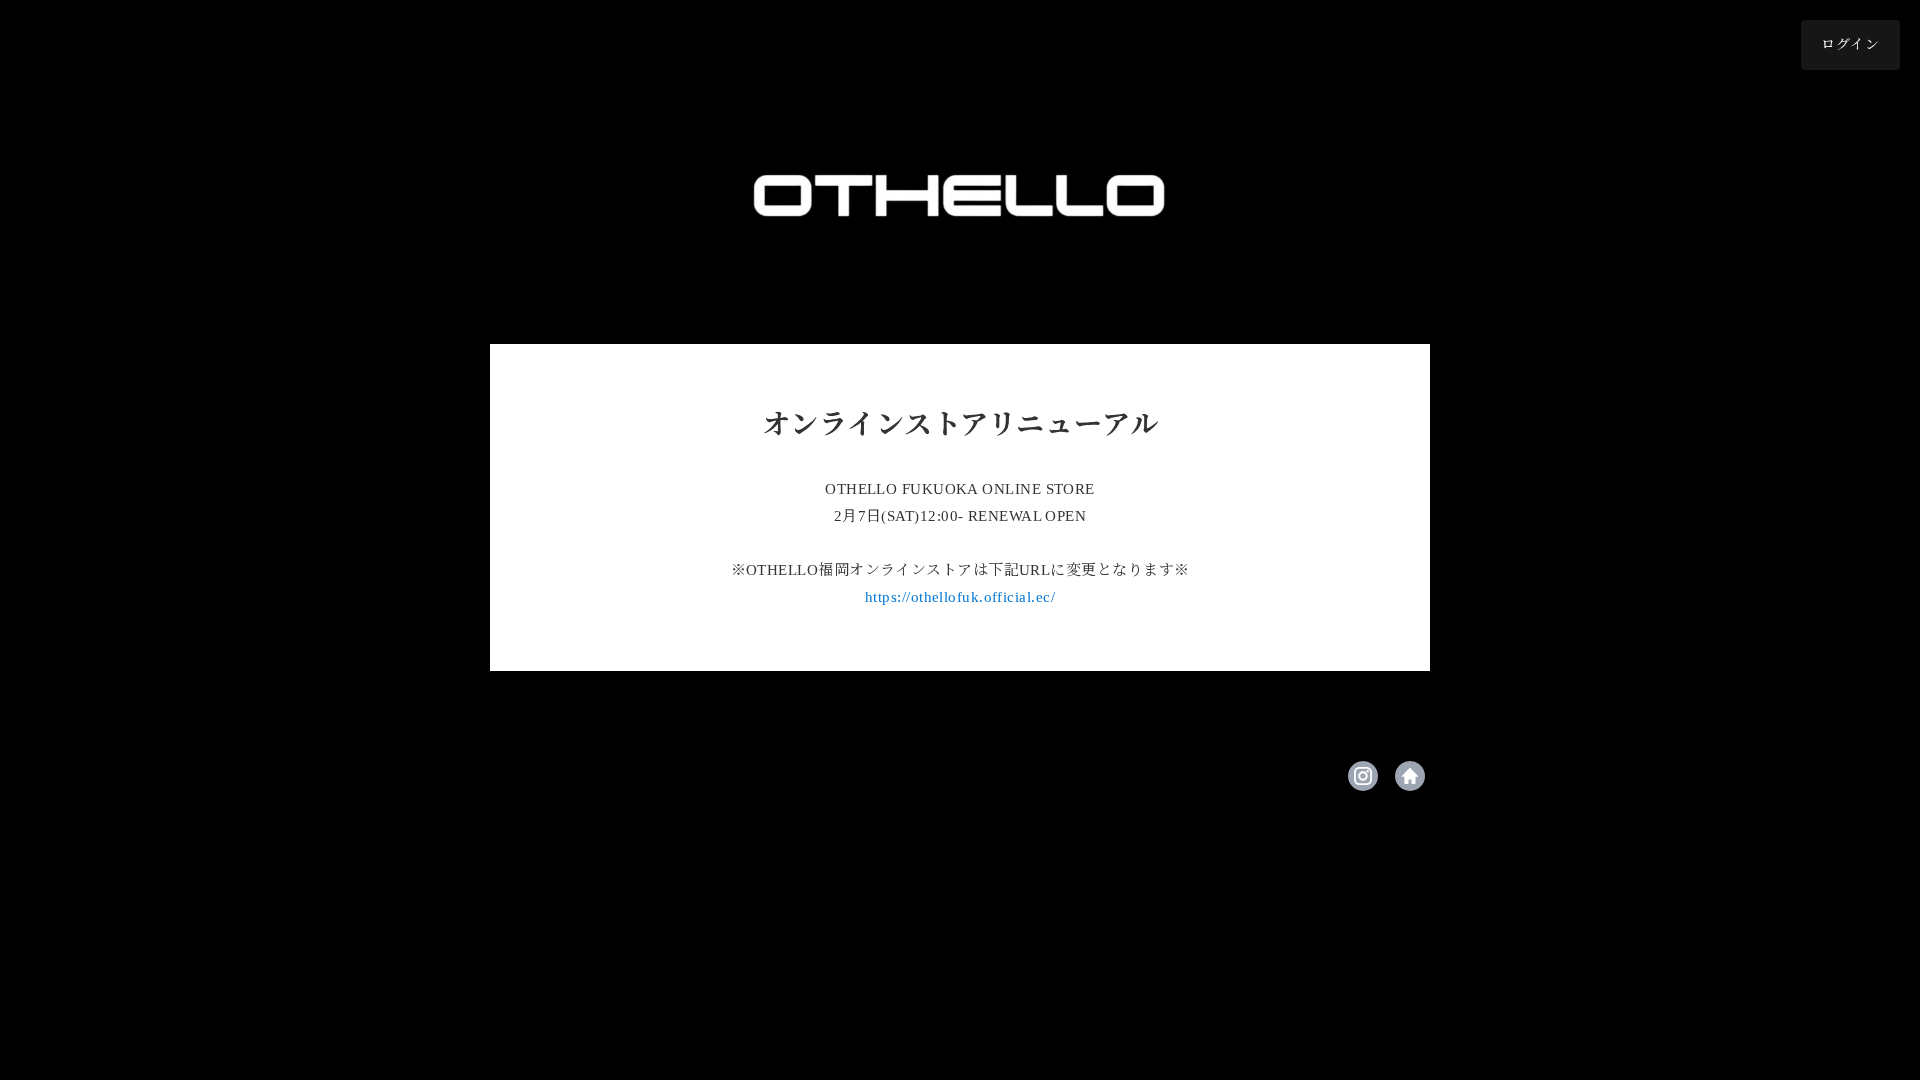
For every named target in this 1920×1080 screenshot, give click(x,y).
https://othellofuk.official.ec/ (960, 597)
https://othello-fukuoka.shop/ (1410, 776)
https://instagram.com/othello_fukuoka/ (1363, 776)
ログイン (1850, 44)
